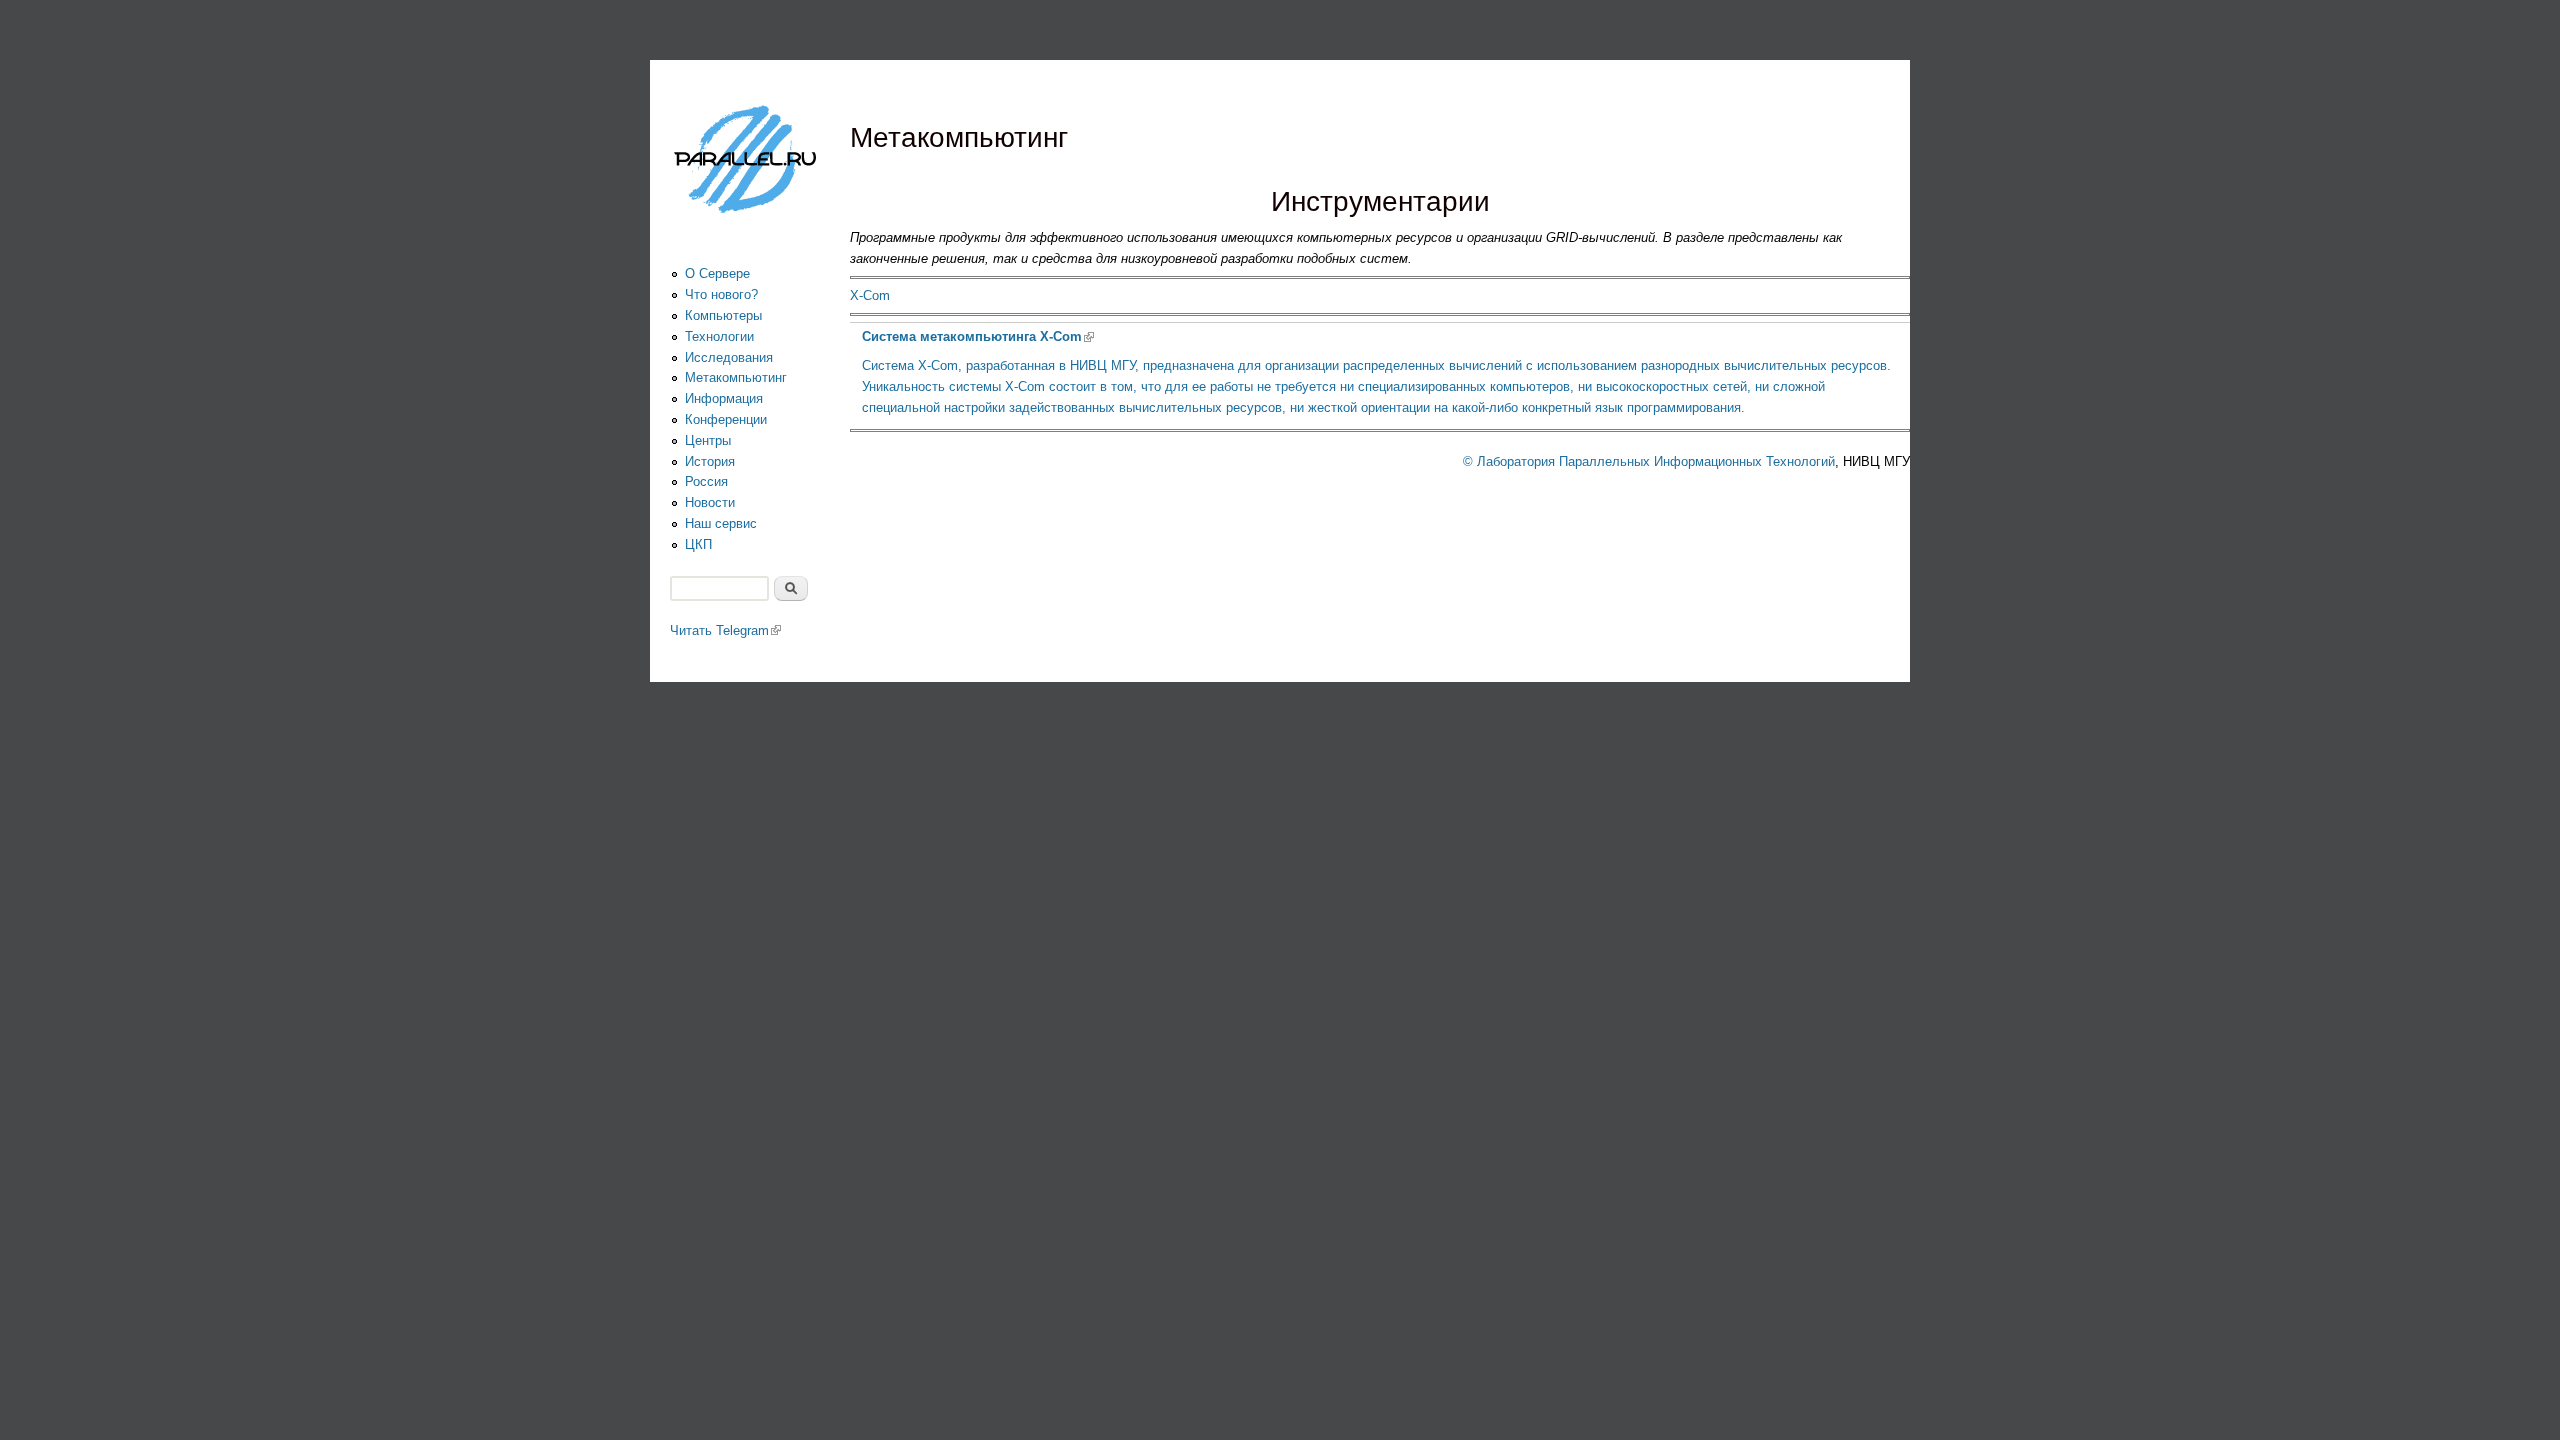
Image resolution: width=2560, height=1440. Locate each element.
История (710, 461)
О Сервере (717, 273)
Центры (708, 440)
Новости (710, 502)
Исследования (729, 357)
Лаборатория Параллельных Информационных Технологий (1656, 461)
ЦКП (698, 544)
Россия (706, 481)
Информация (724, 398)
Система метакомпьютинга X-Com (978, 336)
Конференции (726, 419)
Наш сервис (721, 523)
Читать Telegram (725, 630)
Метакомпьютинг (736, 377)
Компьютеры (723, 315)
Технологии (719, 336)
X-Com (870, 295)
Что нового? (721, 294)
